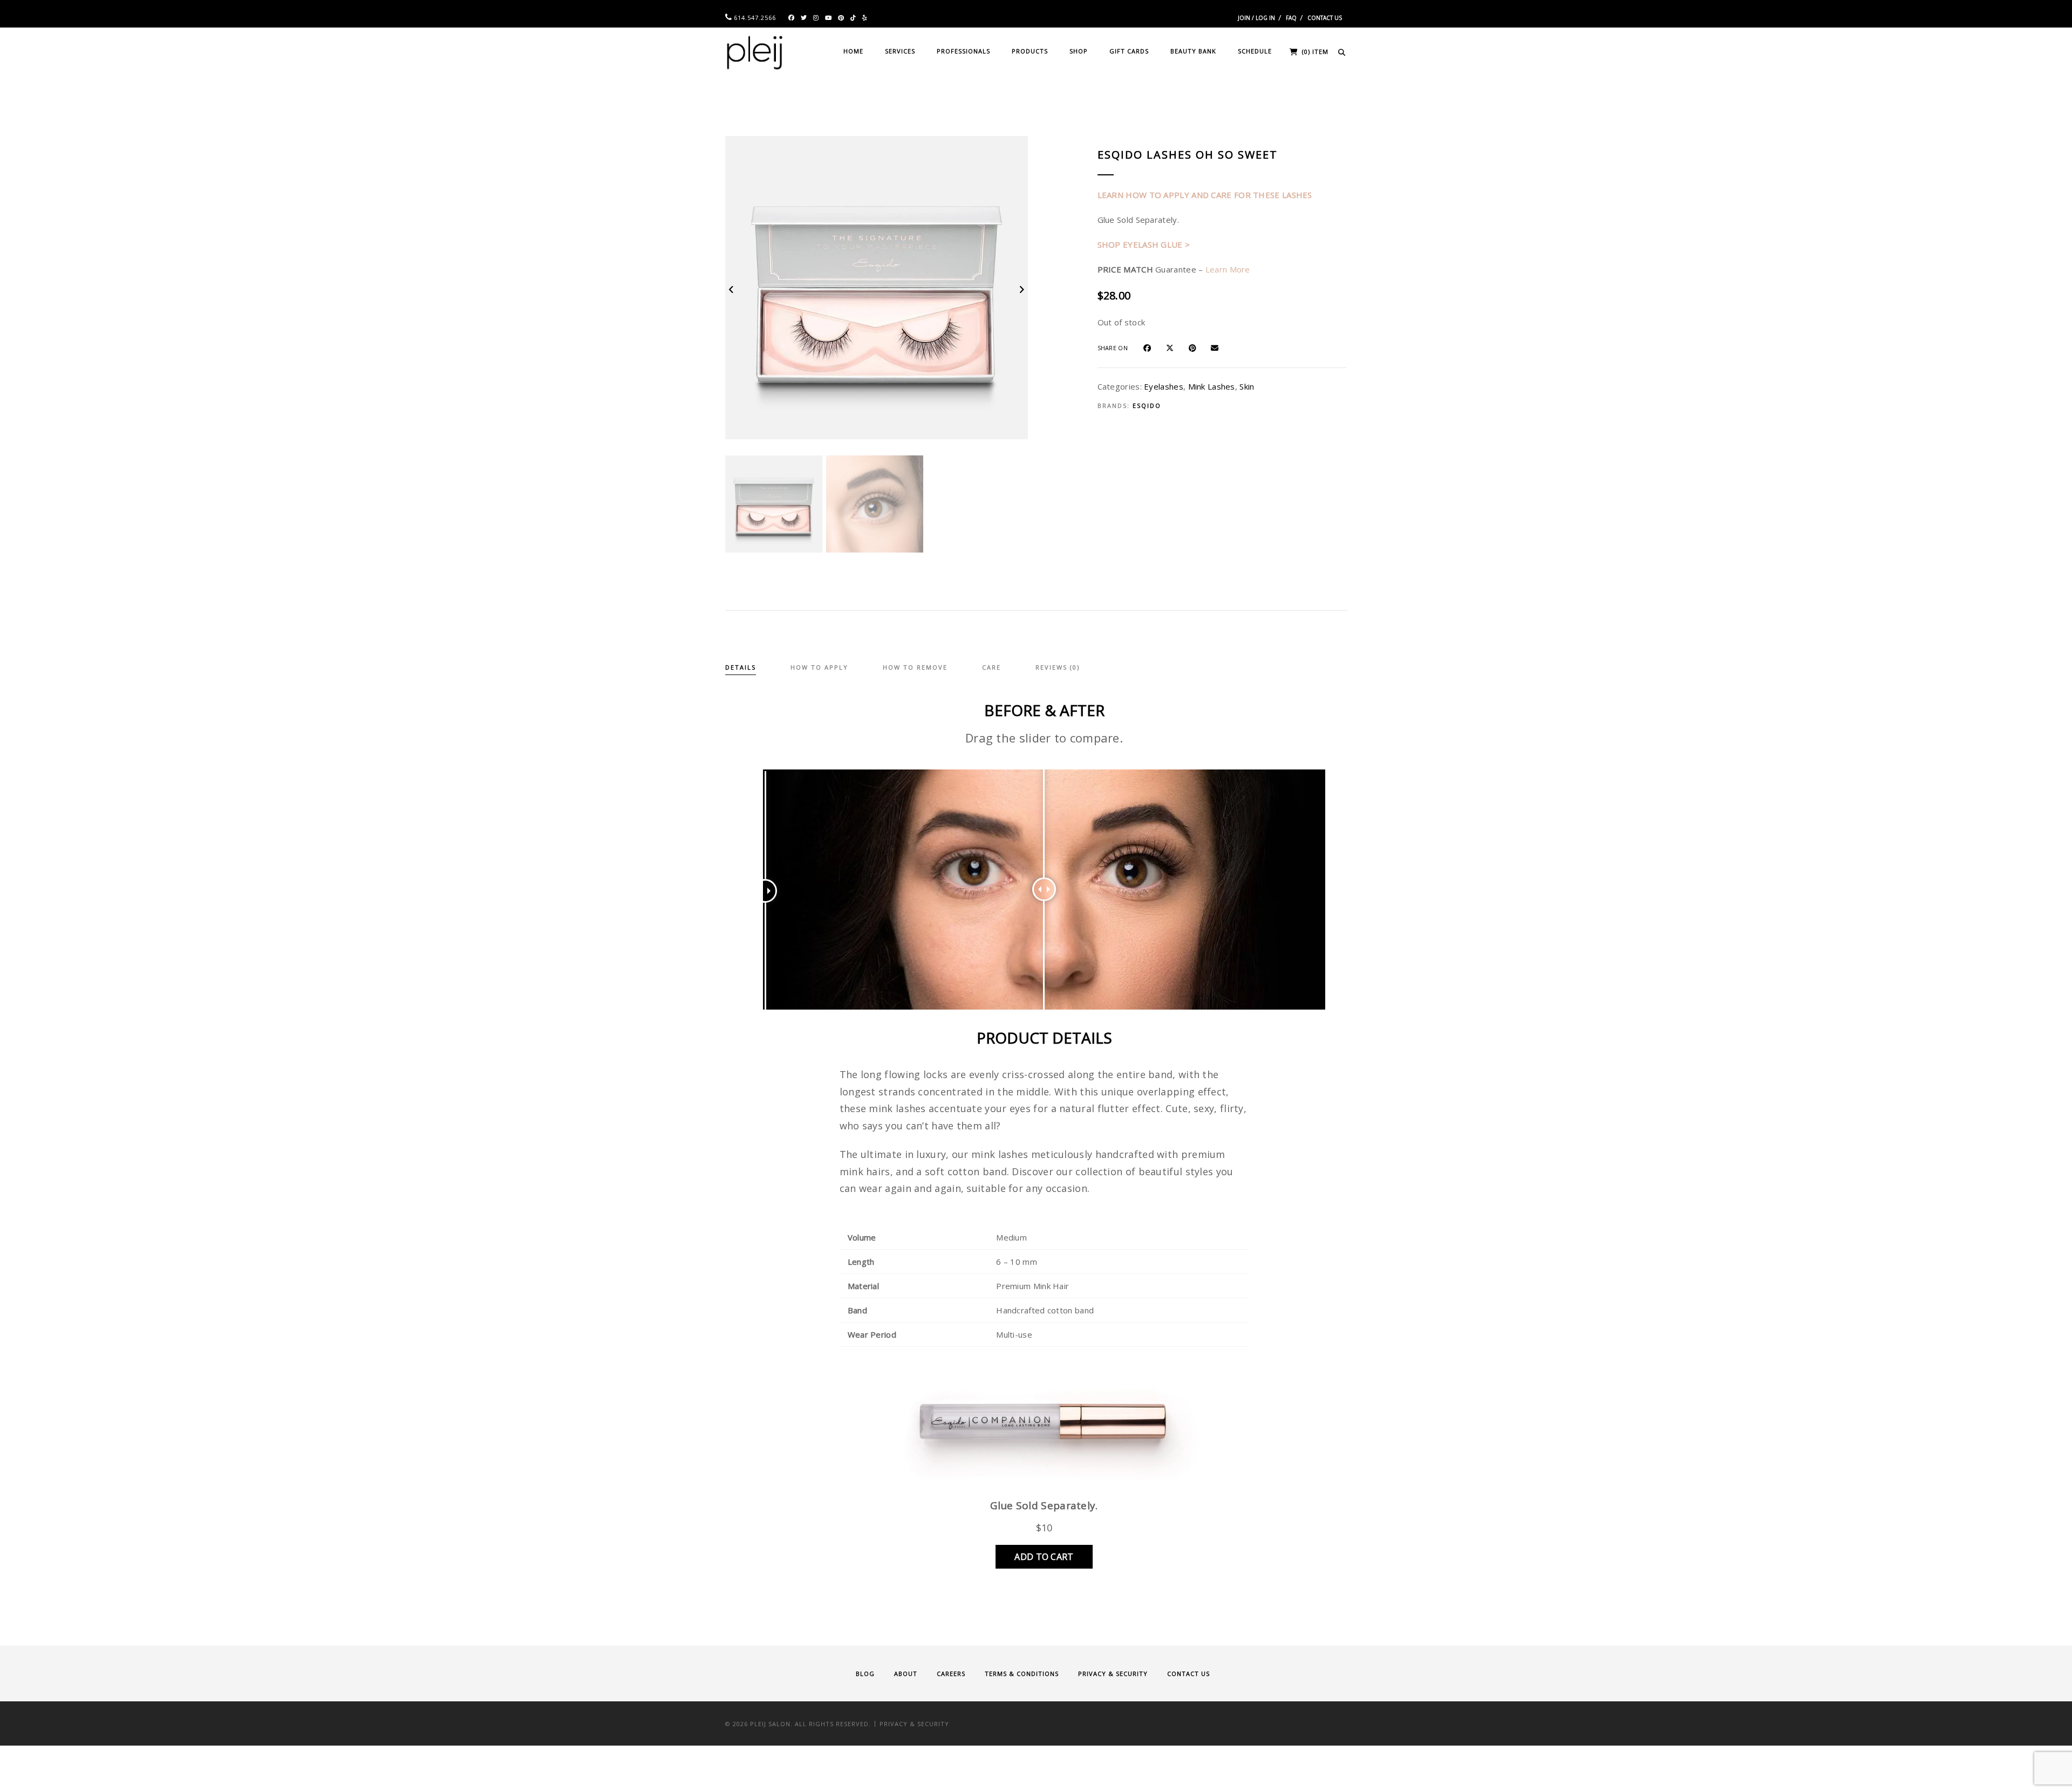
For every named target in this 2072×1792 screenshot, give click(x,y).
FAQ (1291, 18)
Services (900, 51)
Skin (1247, 386)
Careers (951, 1674)
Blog (865, 1674)
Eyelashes (1164, 386)
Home (853, 51)
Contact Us (1325, 18)
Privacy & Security (1113, 1674)
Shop (1079, 51)
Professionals (963, 51)
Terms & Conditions (1022, 1674)
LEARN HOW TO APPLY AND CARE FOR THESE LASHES (1205, 195)
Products (1030, 51)
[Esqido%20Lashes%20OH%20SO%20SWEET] (1152, 347)
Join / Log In (1256, 18)
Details (741, 667)
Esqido (1147, 406)
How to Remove (915, 667)
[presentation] (732, 289)
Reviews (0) (1058, 667)
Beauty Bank (1193, 51)
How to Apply (819, 667)
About (906, 1674)
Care (991, 667)
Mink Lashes (1212, 386)
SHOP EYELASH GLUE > (1144, 244)
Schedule (1255, 51)
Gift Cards (1129, 51)
